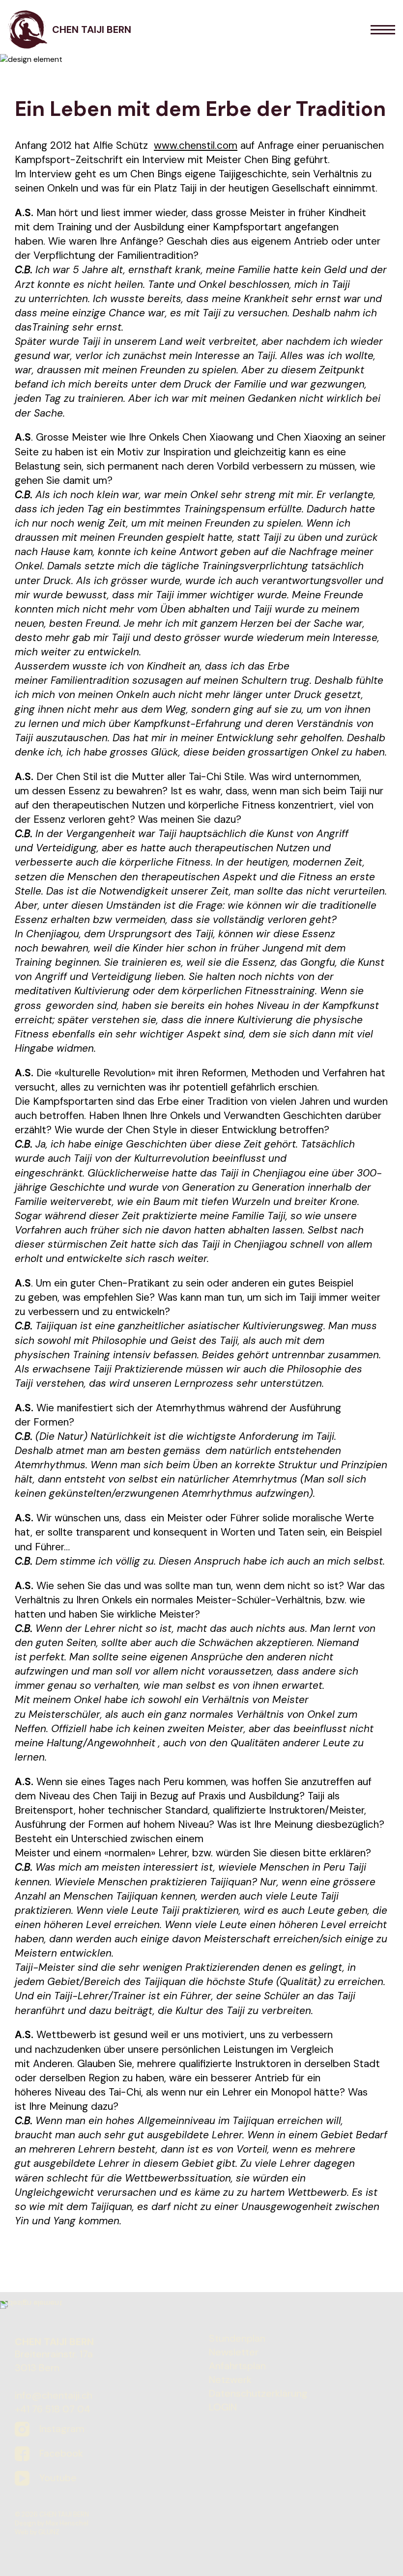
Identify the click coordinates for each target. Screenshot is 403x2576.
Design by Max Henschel (52, 2523)
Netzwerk (230, 2380)
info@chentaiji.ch (54, 2395)
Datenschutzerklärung (258, 2393)
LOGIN (223, 2407)
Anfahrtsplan (237, 2366)
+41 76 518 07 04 (53, 2409)
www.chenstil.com (196, 145)
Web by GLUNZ (37, 2532)
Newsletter (234, 2352)
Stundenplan (237, 2338)
